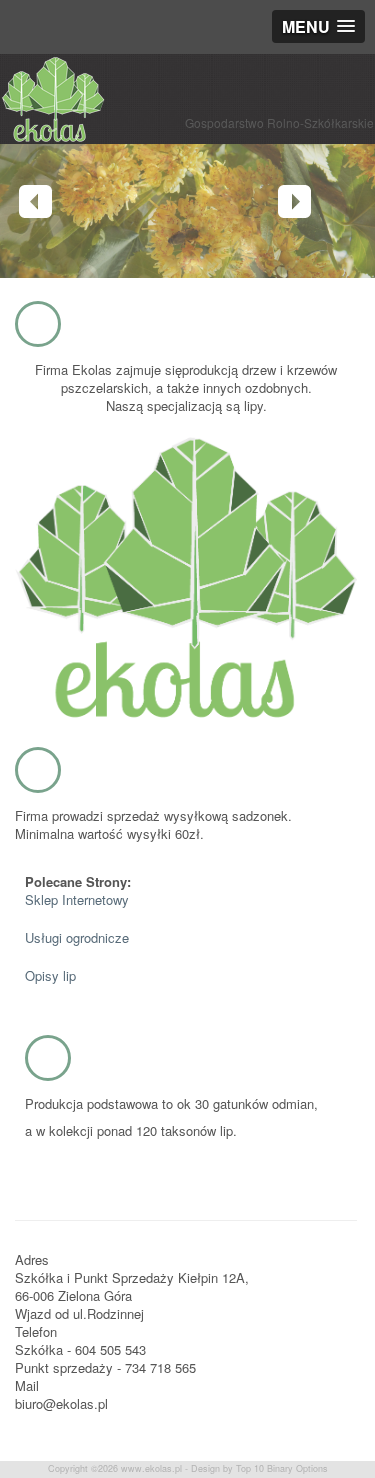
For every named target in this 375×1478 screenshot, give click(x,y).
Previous (35, 201)
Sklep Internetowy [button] (77, 899)
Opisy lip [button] (50, 975)
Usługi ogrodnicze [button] (77, 937)
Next (294, 201)
